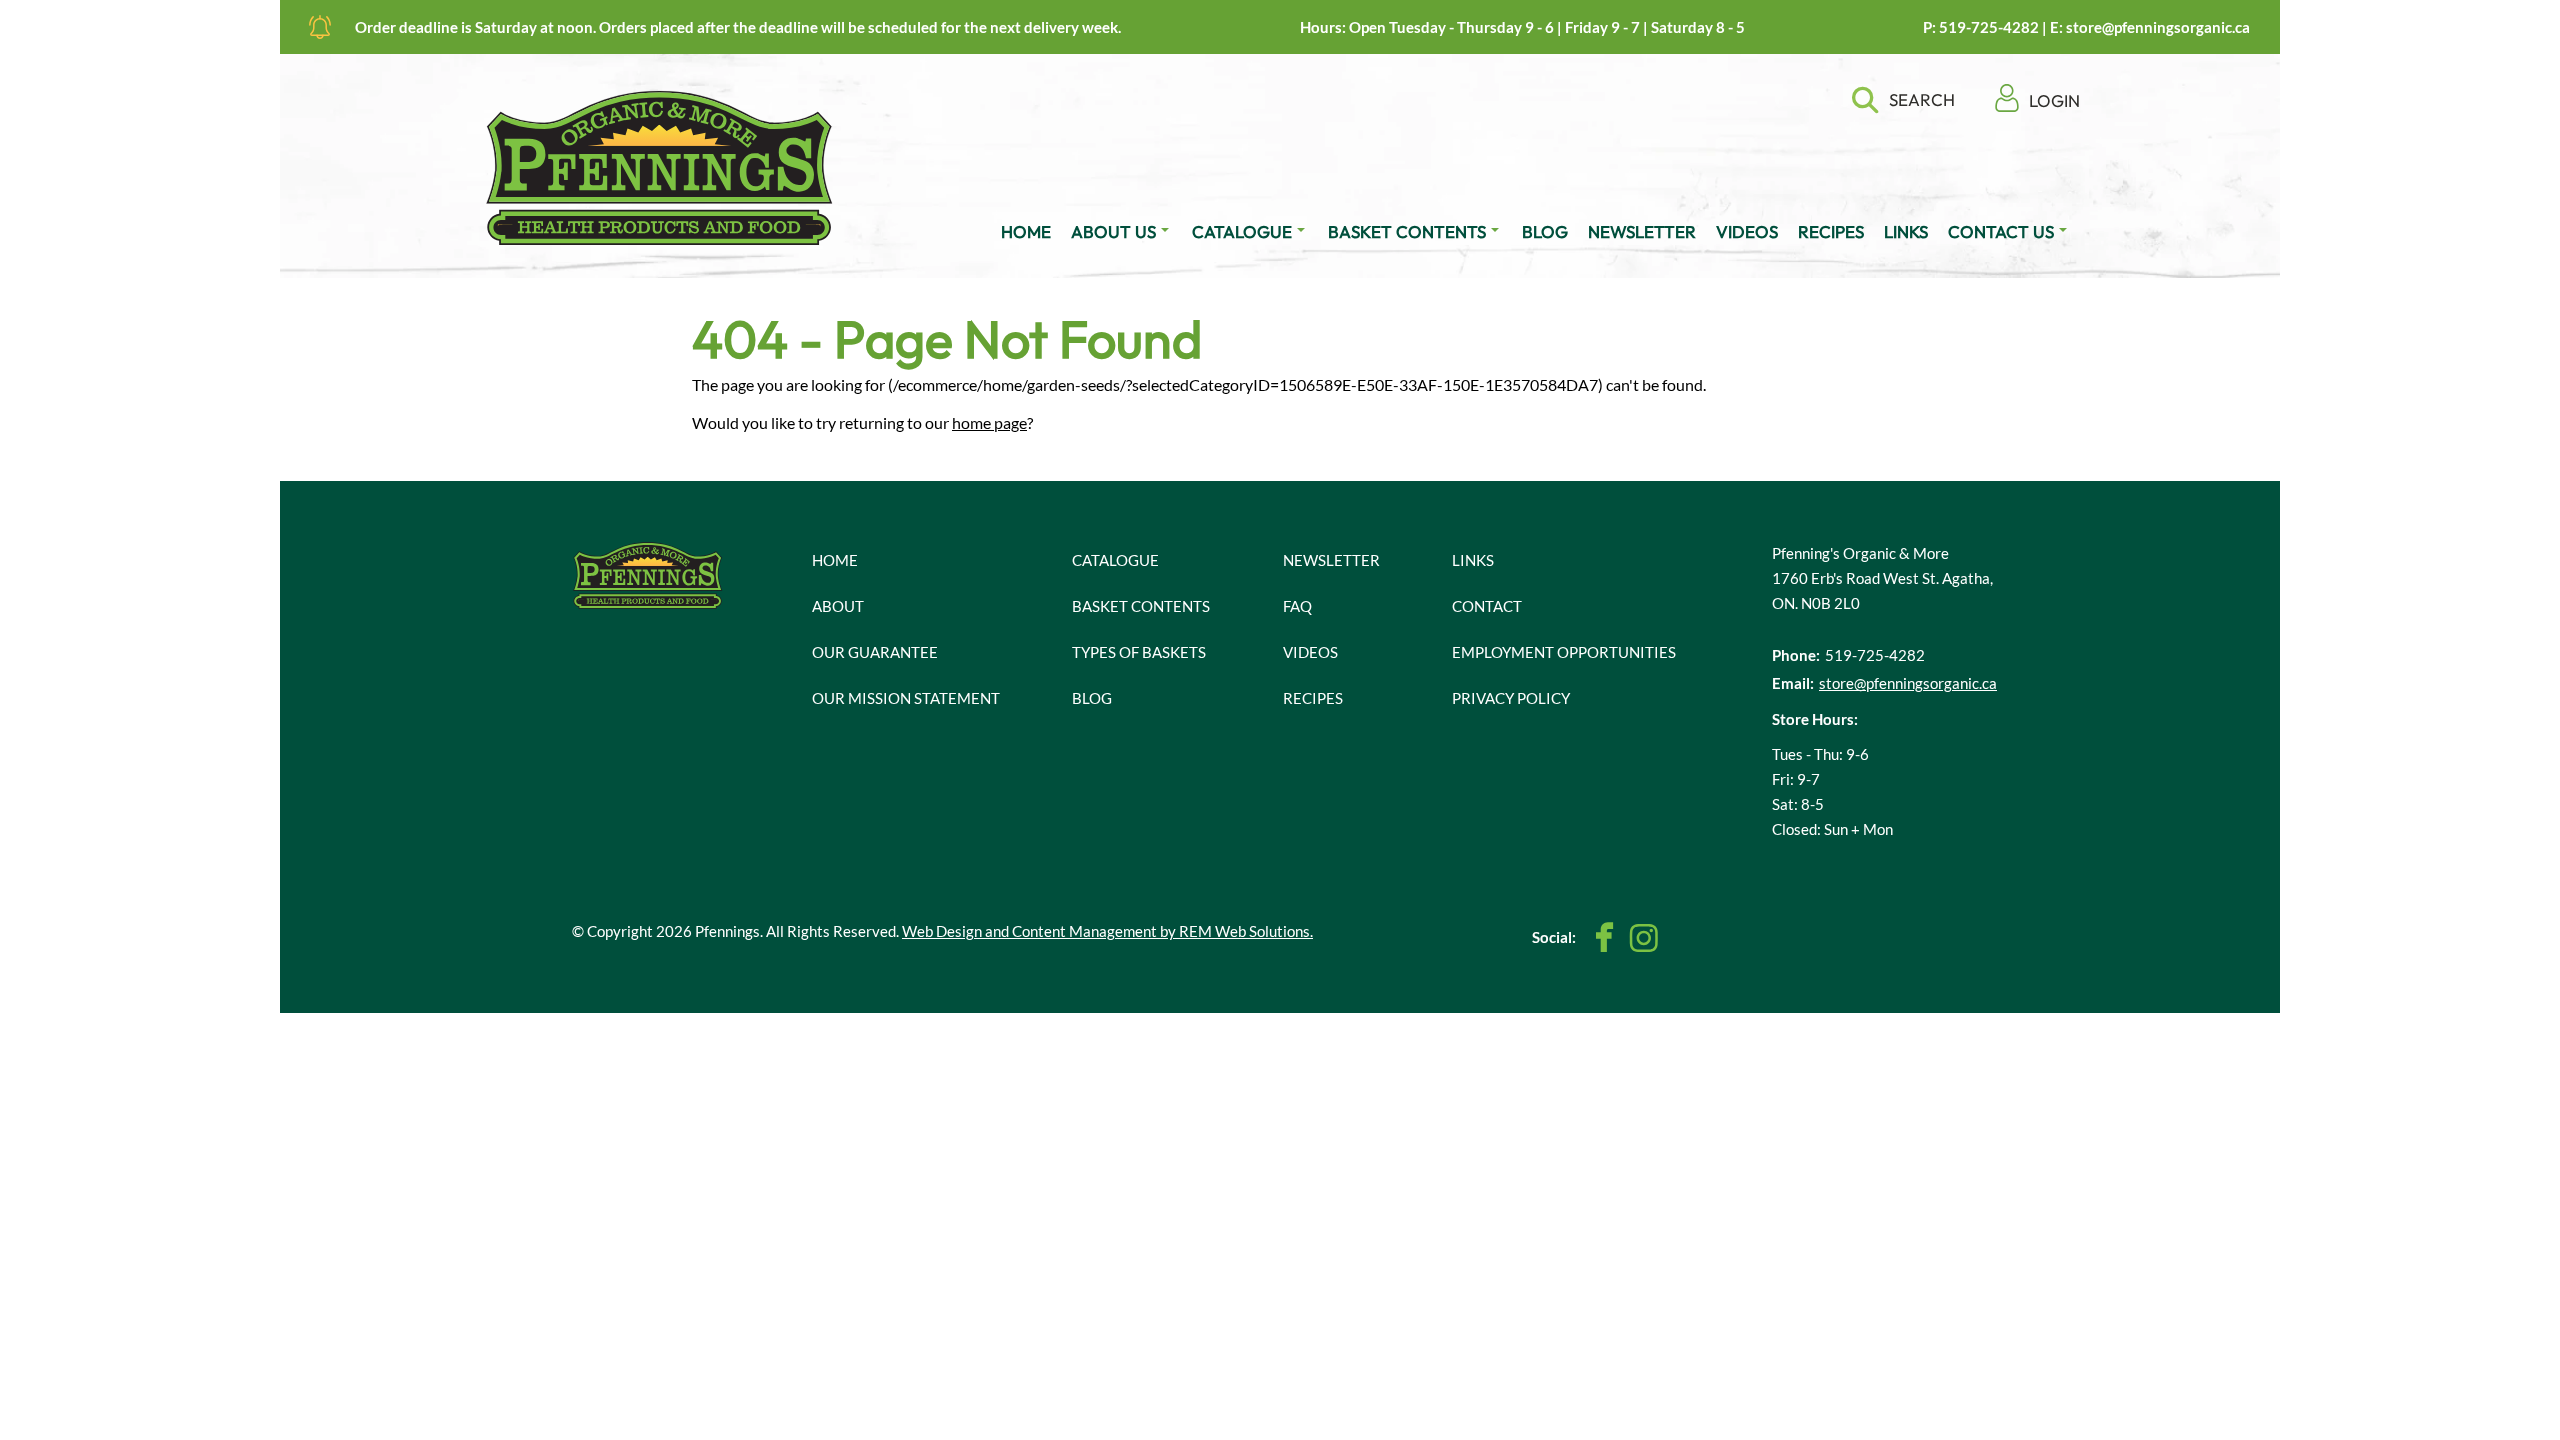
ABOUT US (1113, 231)
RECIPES (1831, 231)
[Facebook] (1605, 937)
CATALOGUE (1242, 231)
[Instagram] (1643, 938)
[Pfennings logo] (660, 168)
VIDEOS (1747, 231)
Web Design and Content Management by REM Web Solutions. (1107, 931)
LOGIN (2054, 100)
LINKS (1906, 231)
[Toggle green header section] (320, 27)
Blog (1092, 698)
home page (989, 422)
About (838, 606)
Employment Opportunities (1564, 652)
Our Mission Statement (906, 698)
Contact (1487, 606)
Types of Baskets (1139, 652)
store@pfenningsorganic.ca (2158, 27)
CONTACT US (2001, 231)
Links (1473, 560)
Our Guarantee (875, 652)
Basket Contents (1141, 606)
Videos (1310, 652)
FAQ (1297, 606)
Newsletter (1331, 560)
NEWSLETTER (1642, 231)
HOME (1026, 231)
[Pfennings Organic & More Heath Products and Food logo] (648, 573)
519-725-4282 (1989, 27)
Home (835, 560)
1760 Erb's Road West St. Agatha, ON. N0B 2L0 (1882, 590)
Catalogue (1115, 560)
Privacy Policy (1511, 698)
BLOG (1545, 231)
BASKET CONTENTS (1407, 231)
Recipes (1313, 698)
